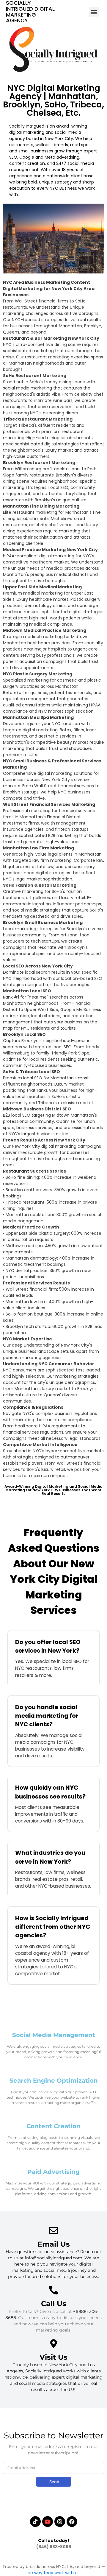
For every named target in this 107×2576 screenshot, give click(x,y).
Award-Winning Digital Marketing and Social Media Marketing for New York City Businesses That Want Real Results (53, 1490)
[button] (94, 12)
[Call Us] (53, 2290)
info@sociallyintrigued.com (54, 2258)
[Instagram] (60, 2522)
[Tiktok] (35, 2522)
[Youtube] (48, 2522)
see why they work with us (53, 2573)
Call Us (54, 2304)
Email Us (54, 2244)
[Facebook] (72, 2522)
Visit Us (53, 2357)
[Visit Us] (53, 2344)
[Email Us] (53, 2231)
